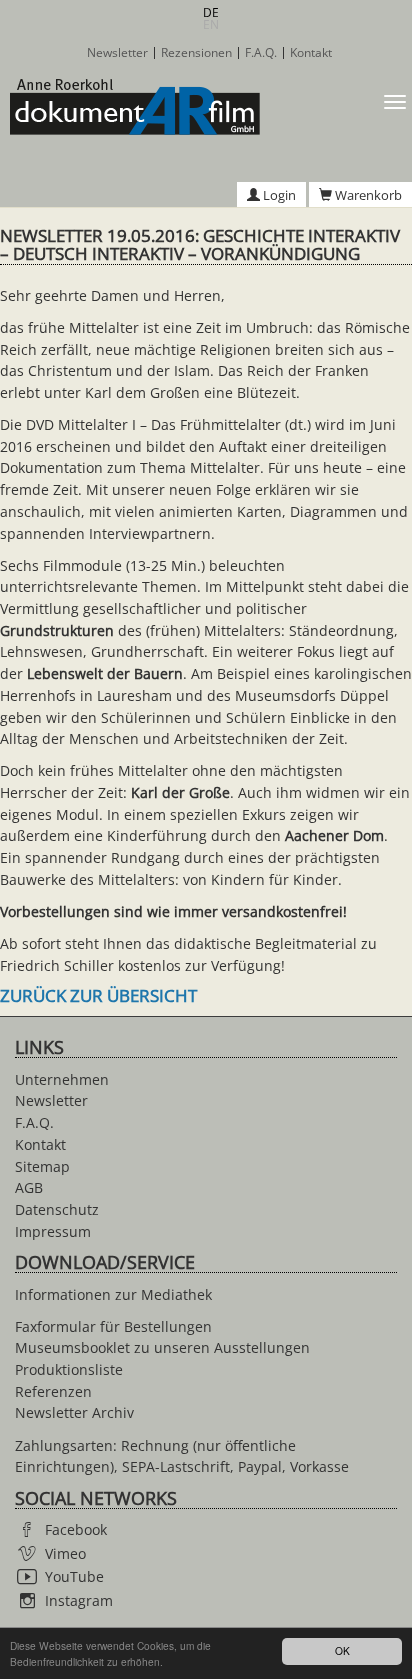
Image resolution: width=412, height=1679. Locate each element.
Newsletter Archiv (74, 1412)
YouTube (74, 1576)
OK (342, 1650)
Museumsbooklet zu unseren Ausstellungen (162, 1347)
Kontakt (311, 53)
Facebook (76, 1529)
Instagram (79, 1600)
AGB (29, 1187)
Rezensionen (196, 53)
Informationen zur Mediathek (113, 1294)
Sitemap (42, 1166)
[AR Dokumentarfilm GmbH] (130, 107)
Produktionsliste (69, 1369)
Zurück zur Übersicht (98, 995)
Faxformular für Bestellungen (113, 1326)
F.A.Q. (261, 53)
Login (278, 195)
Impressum (53, 1231)
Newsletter (117, 53)
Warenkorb (367, 195)
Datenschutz (57, 1209)
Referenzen (53, 1391)
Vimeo (65, 1553)
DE (211, 12)
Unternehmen (62, 1079)
